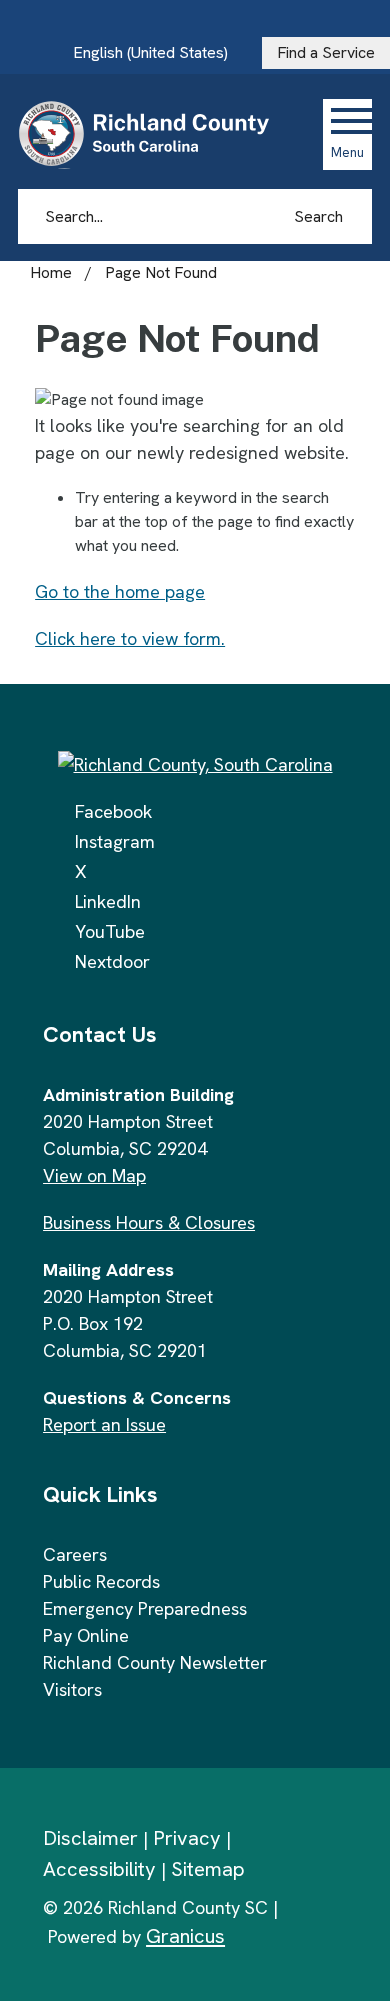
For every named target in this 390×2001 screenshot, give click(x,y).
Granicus (185, 1936)
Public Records (101, 1581)
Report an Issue (104, 1424)
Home (51, 272)
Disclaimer (90, 1838)
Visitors (72, 1689)
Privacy (187, 1838)
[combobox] (158, 53)
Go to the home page (120, 591)
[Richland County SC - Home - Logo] (152, 134)
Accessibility (99, 1869)
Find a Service (326, 52)
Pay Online (86, 1635)
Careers (75, 1554)
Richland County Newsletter (155, 1662)
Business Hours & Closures (149, 1222)
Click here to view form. (130, 638)
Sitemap (208, 1869)
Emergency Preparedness (145, 1608)
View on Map (94, 1175)
